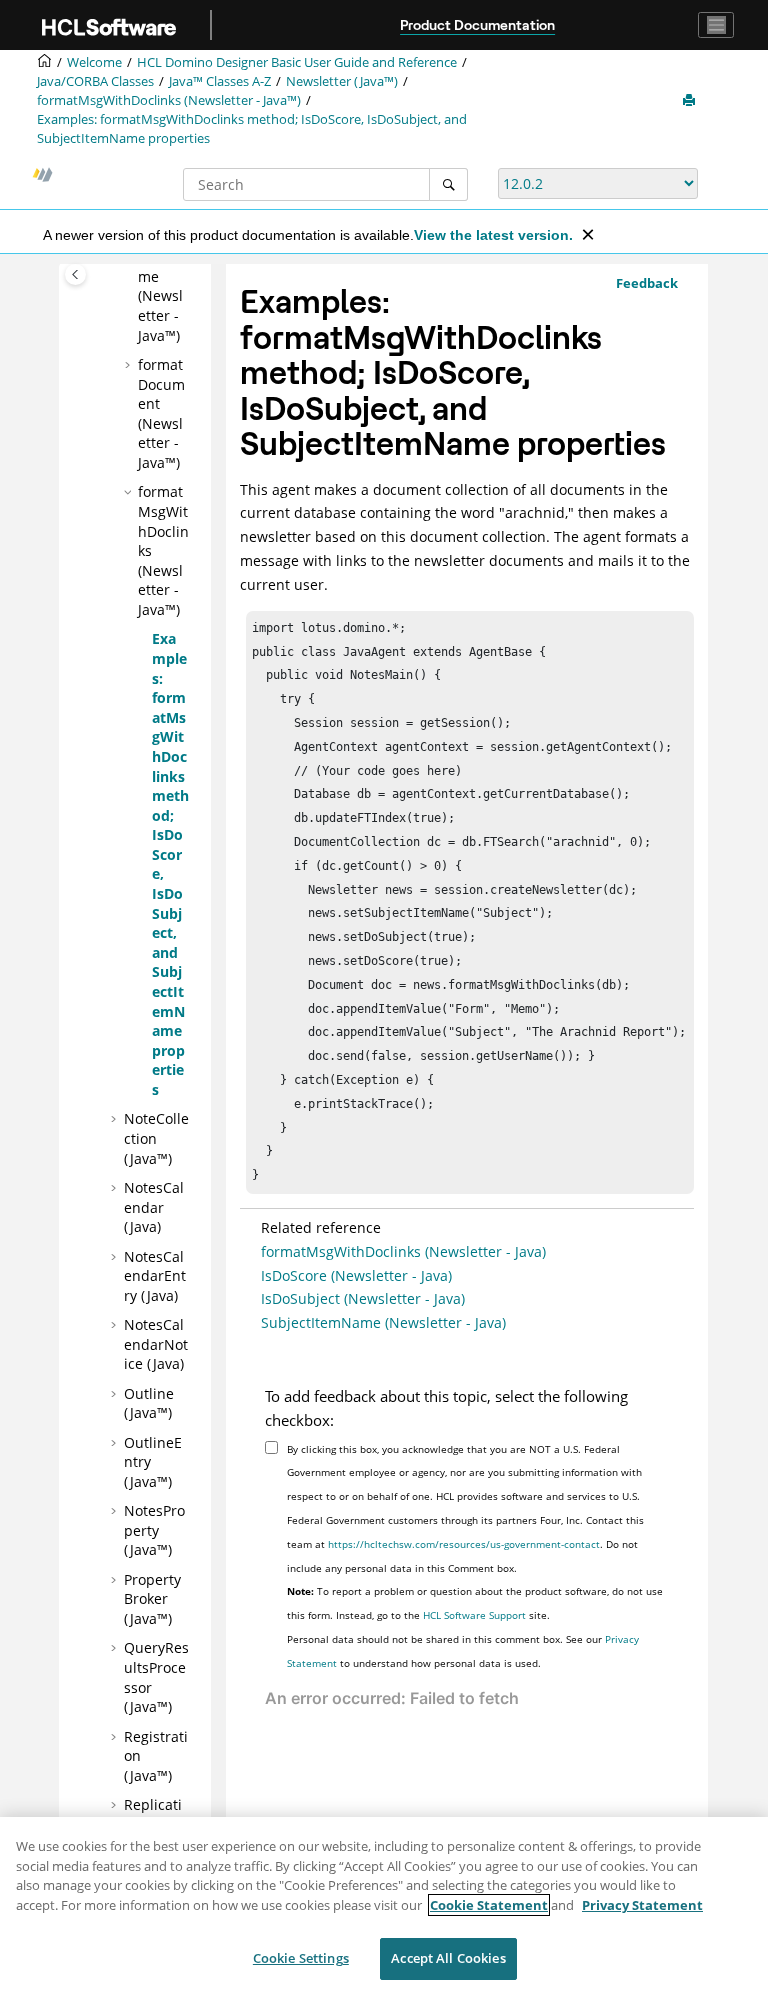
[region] (384, 1903)
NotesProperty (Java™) (154, 1530)
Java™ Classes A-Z (220, 81)
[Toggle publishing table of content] (75, 274)
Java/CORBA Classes (95, 81)
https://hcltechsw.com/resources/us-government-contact (464, 1544)
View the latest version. (493, 235)
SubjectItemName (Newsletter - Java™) (163, 286)
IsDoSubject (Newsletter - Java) (363, 1298)
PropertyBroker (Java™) (152, 1599)
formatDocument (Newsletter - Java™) (161, 413)
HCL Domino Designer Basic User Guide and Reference (297, 62)
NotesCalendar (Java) (154, 1207)
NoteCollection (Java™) (156, 1138)
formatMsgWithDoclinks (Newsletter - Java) (403, 1251)
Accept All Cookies (448, 1958)
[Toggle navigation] (716, 25)
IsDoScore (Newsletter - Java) (356, 1275)
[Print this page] (691, 101)
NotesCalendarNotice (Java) (156, 1344)
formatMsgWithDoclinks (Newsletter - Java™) (169, 100)
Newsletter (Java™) (342, 81)
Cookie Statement (489, 1905)
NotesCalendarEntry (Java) (155, 1276)
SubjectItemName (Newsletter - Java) (383, 1322)
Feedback (647, 283)
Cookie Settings (301, 1958)
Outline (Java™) (149, 1403)
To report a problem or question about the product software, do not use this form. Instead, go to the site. (475, 1603)
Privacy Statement (642, 1905)
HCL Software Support (474, 1615)
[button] (130, 365)
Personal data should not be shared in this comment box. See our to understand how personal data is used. (463, 1651)
